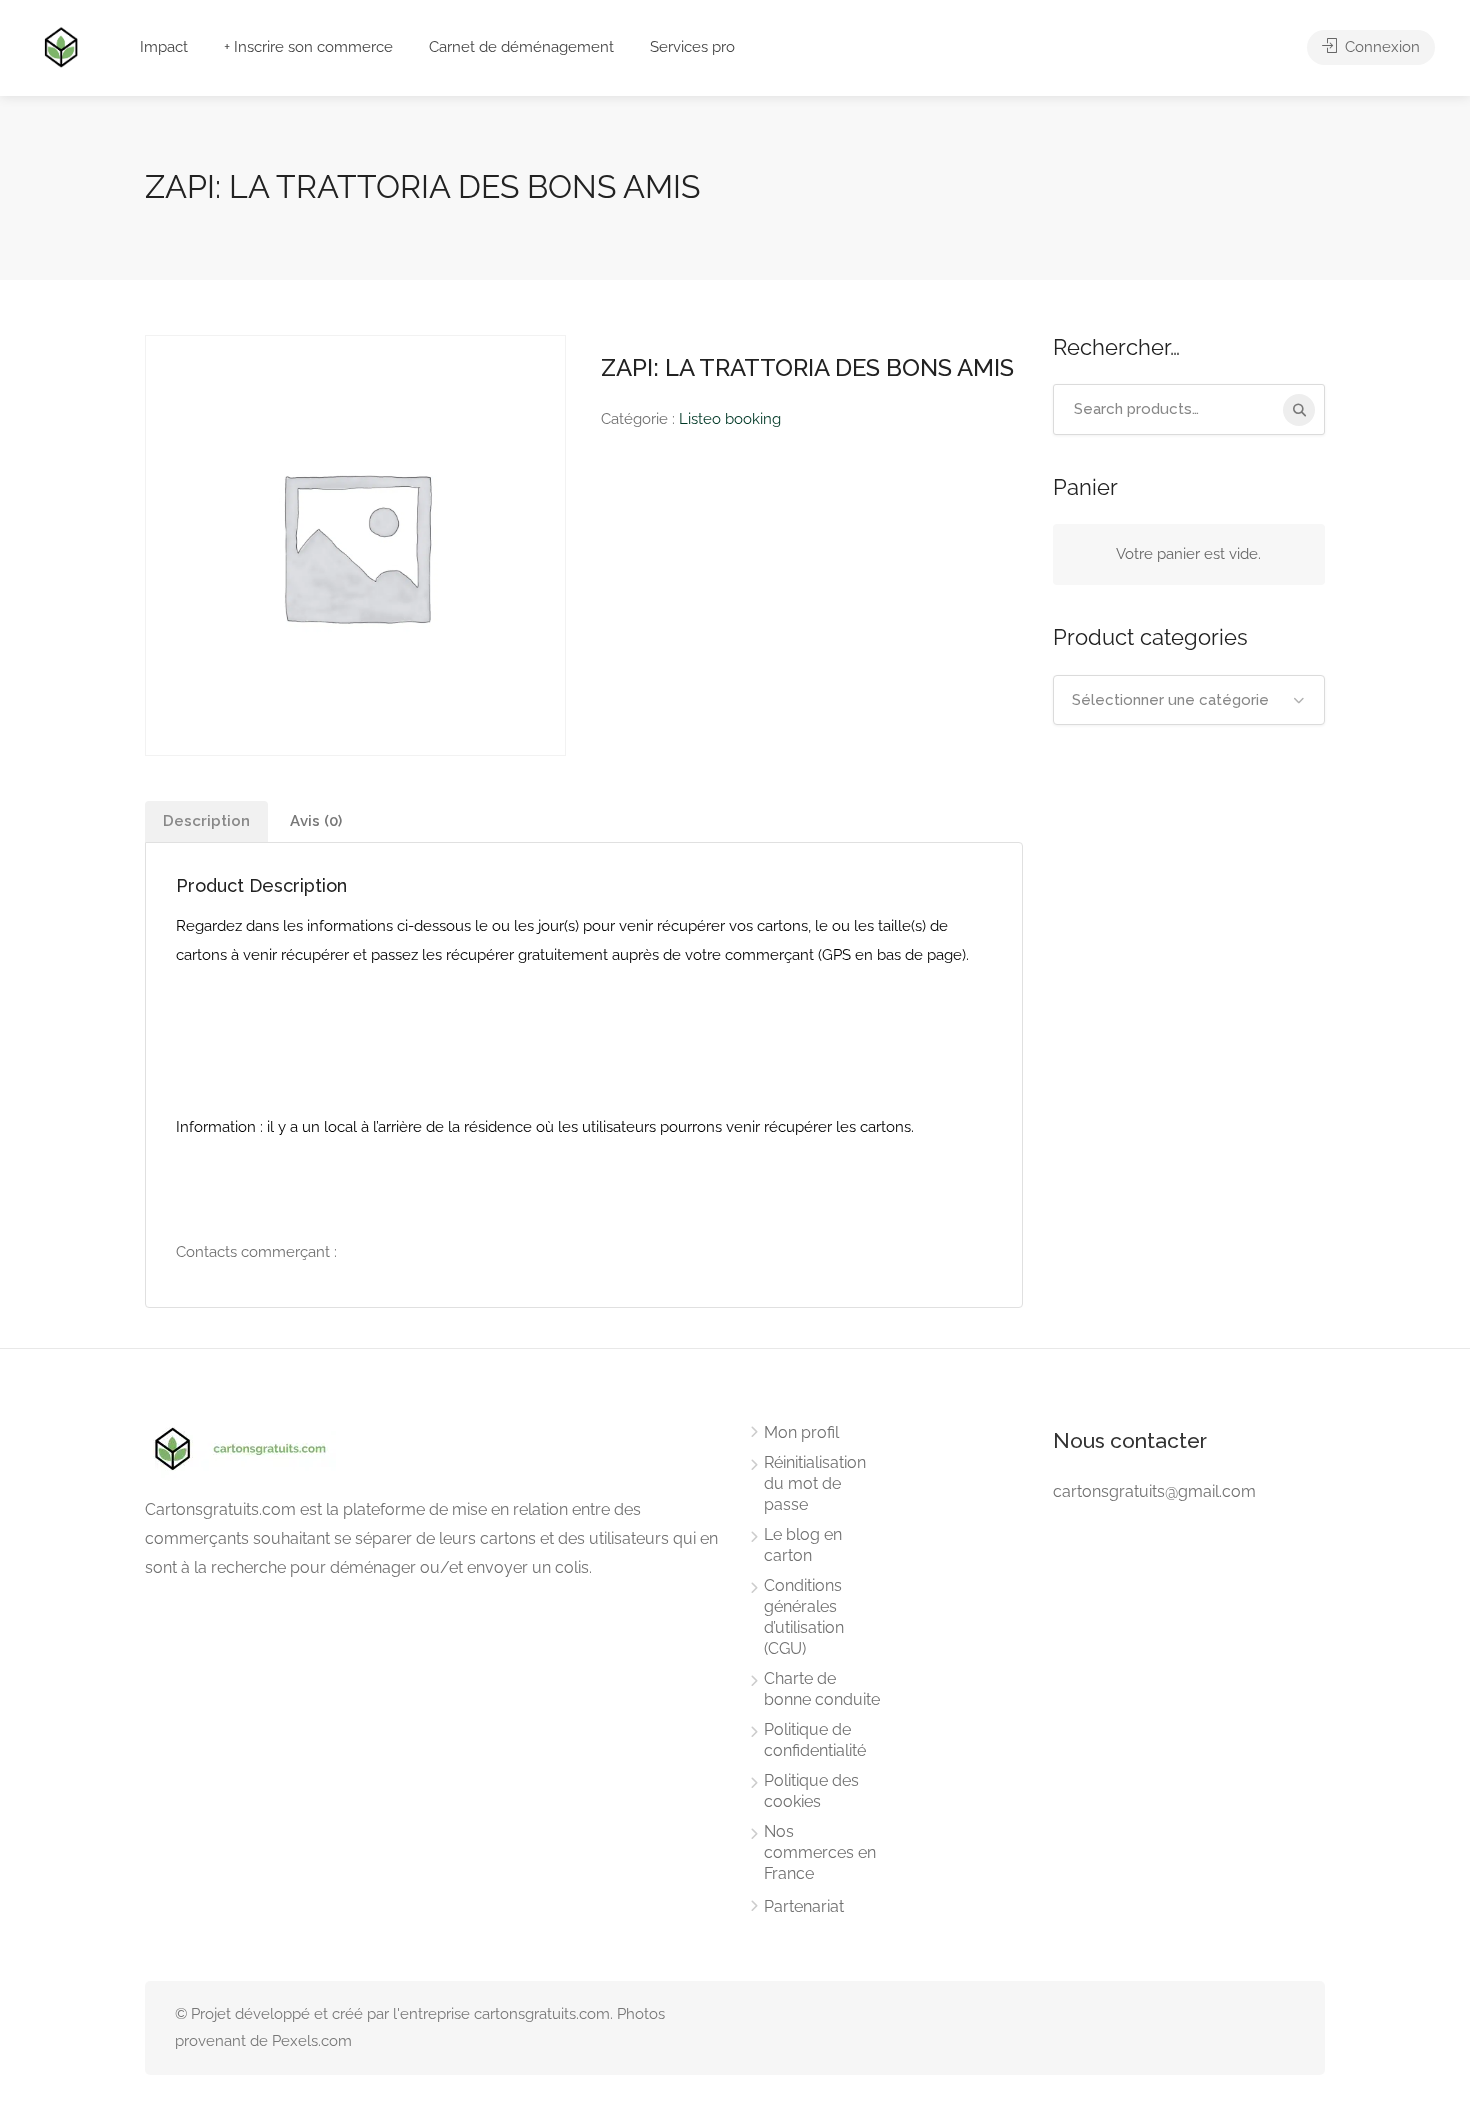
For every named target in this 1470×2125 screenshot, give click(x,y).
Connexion (1380, 47)
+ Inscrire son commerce (308, 47)
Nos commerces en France (820, 1852)
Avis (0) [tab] (316, 821)
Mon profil (801, 1432)
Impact (164, 47)
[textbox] (1189, 700)
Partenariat (804, 1906)
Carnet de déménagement (521, 47)
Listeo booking (730, 419)
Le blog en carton (803, 1545)
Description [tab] (206, 821)
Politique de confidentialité (815, 1740)
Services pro (692, 47)
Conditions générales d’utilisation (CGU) (804, 1617)
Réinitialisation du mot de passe (815, 1483)
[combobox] (1189, 700)
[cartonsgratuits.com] (61, 45)
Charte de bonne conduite (822, 1689)
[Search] (1299, 410)
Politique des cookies (811, 1791)
